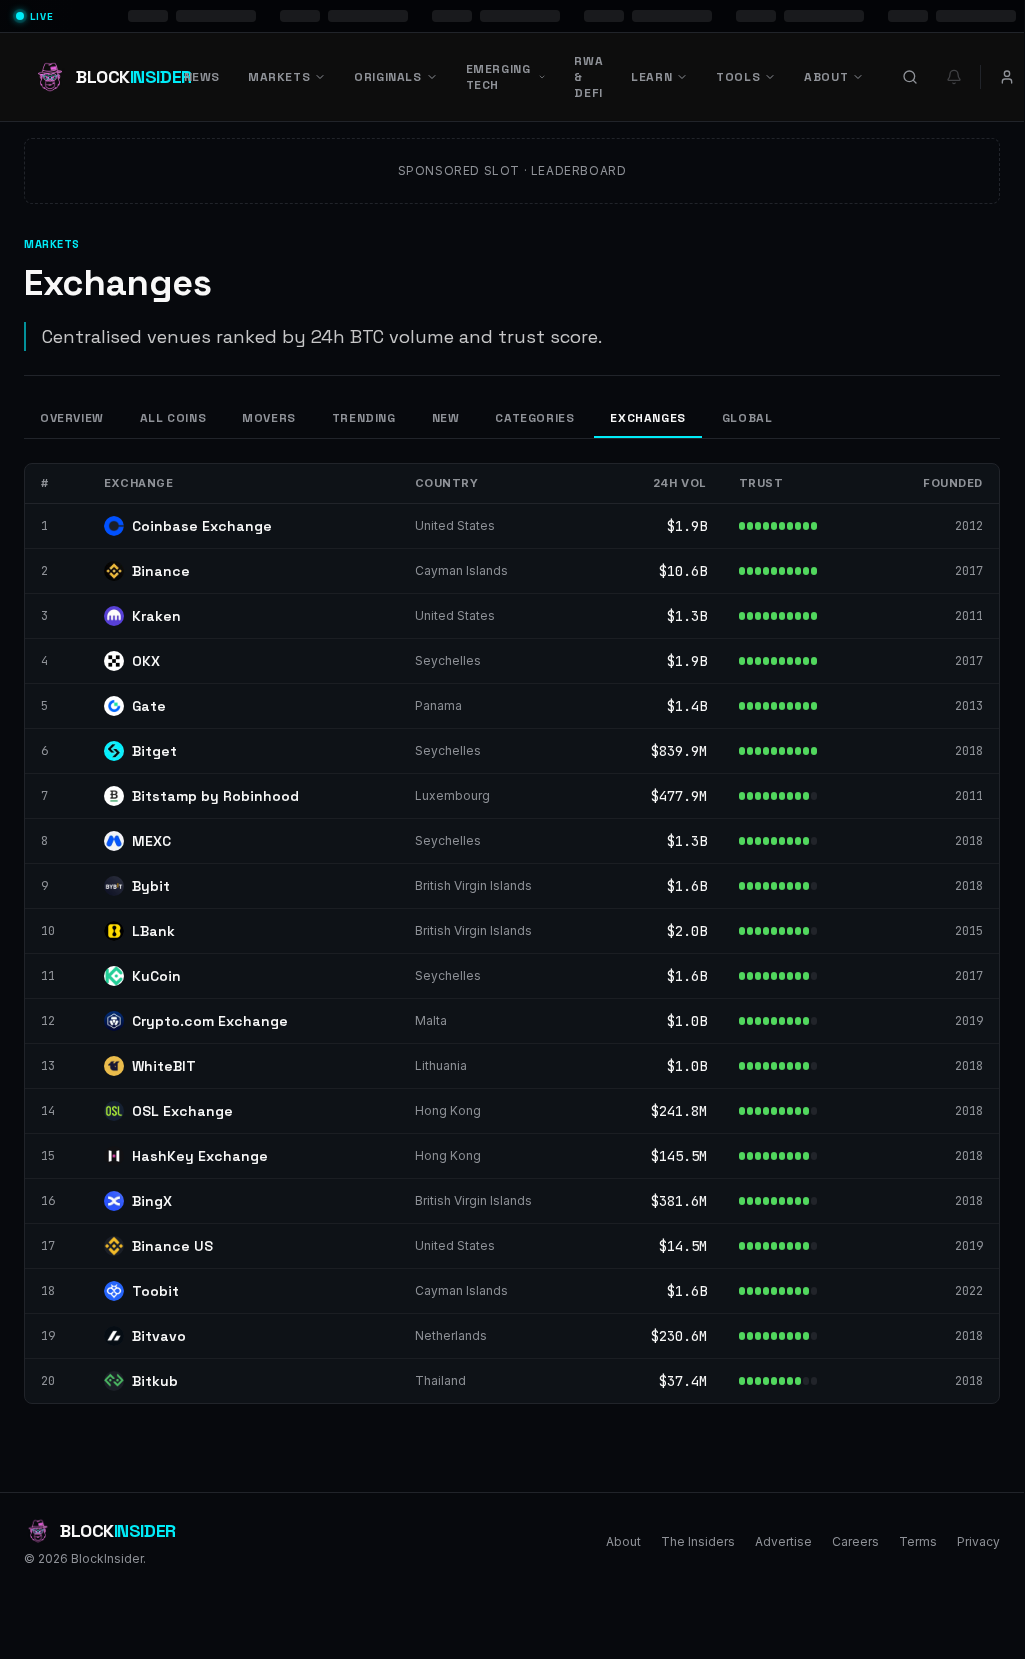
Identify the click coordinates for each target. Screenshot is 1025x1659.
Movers (269, 418)
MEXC (151, 841)
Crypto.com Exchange (210, 1021)
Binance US (172, 1246)
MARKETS (279, 77)
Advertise (783, 1541)
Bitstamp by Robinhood (215, 796)
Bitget (154, 751)
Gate (149, 706)
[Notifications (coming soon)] (954, 77)
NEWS (202, 77)
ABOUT (826, 77)
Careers (855, 1541)
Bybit (151, 886)
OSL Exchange (182, 1111)
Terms (918, 1541)
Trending (364, 418)
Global (747, 418)
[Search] (910, 77)
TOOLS (738, 77)
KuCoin (156, 976)
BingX (152, 1201)
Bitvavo (159, 1336)
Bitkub (155, 1381)
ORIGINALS (387, 77)
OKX (146, 661)
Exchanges (647, 418)
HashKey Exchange (200, 1156)
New (446, 418)
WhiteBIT (164, 1066)
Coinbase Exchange (202, 526)
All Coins (173, 418)
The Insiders (698, 1541)
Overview (72, 418)
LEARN (651, 77)
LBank (153, 931)
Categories (534, 418)
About (623, 1541)
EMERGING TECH (498, 77)
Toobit (155, 1291)
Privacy (978, 1541)
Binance (161, 571)
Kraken (156, 616)
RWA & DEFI (588, 77)
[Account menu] (1007, 77)
